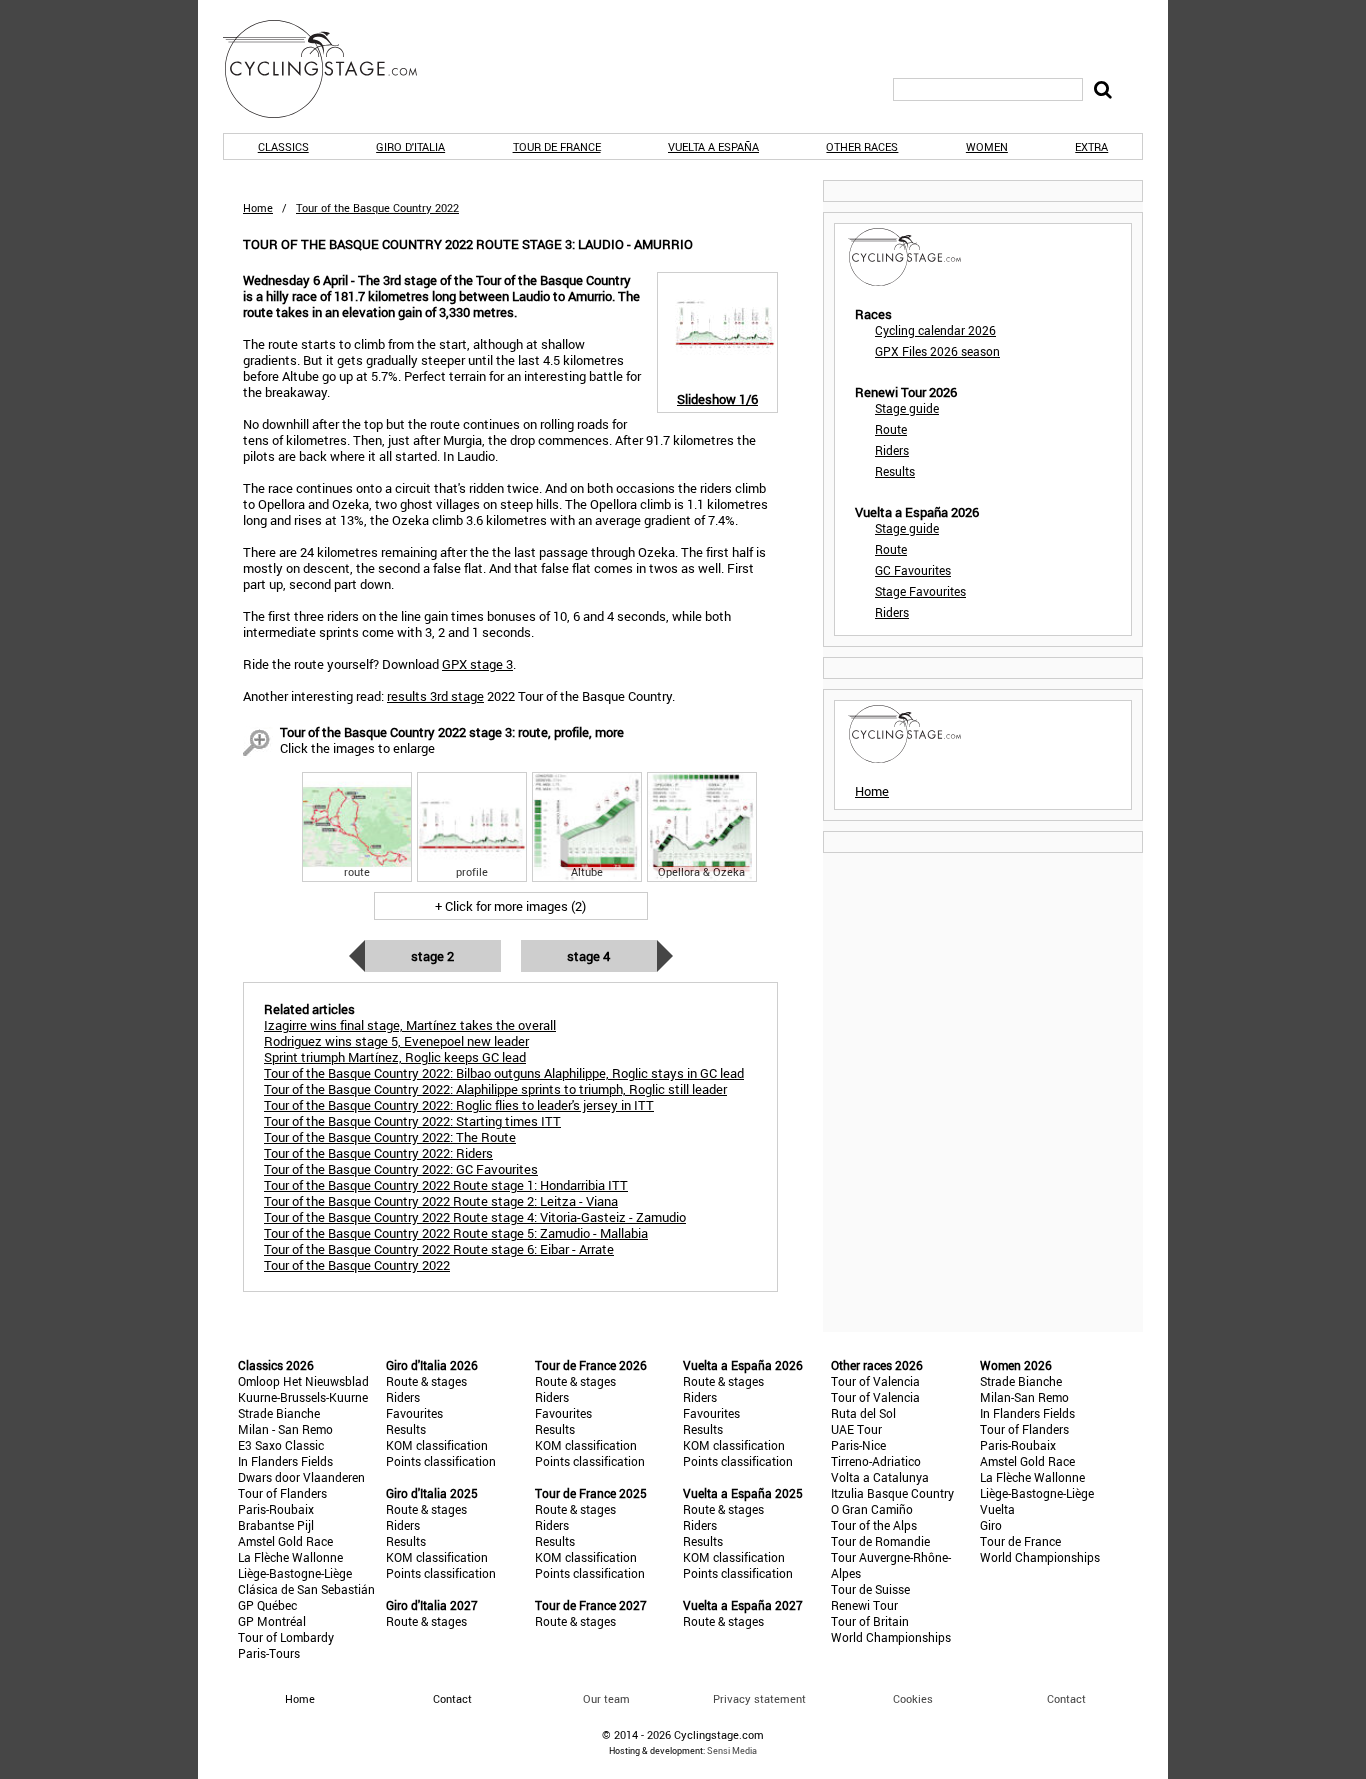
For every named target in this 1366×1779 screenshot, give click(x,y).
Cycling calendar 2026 (935, 330)
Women (987, 146)
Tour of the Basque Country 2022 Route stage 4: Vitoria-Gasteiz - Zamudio (475, 1217)
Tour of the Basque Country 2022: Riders (378, 1153)
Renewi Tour (864, 1605)
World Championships (891, 1637)
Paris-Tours (269, 1653)
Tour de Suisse (870, 1589)
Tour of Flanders (282, 1493)
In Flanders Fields (285, 1461)
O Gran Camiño (872, 1509)
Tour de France (557, 146)
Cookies (913, 1698)
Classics (283, 146)
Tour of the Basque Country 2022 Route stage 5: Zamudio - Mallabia (456, 1233)
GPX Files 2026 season (937, 351)
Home (258, 207)
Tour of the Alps (874, 1525)
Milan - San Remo (285, 1429)
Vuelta (997, 1509)
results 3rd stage (435, 696)
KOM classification (437, 1445)
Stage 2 (432, 956)
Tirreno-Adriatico (876, 1461)
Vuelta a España (713, 146)
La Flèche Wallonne (290, 1557)
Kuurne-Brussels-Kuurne (303, 1397)
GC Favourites (913, 570)
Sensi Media (732, 1750)
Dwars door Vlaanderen (301, 1477)
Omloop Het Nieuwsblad (303, 1381)
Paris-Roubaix (276, 1509)
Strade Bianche (279, 1413)
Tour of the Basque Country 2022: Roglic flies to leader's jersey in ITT (459, 1105)
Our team (606, 1698)
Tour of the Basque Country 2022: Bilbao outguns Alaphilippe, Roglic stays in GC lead (504, 1073)
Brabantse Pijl (276, 1525)
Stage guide (907, 408)
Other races (862, 146)
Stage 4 (588, 956)
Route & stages (426, 1381)
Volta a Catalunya (880, 1477)
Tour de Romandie (880, 1541)
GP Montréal (272, 1621)
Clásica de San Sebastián (306, 1589)
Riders (892, 450)
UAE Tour (856, 1429)
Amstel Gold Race (285, 1541)
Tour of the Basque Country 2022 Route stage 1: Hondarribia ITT (446, 1185)
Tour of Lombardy (286, 1637)
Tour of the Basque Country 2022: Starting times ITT (412, 1121)
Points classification (441, 1461)
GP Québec (267, 1605)
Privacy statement (759, 1698)
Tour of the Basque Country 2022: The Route (390, 1137)
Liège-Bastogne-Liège (295, 1573)
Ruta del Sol (863, 1413)
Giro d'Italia (410, 146)
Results (895, 471)
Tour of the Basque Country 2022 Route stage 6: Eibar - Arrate (439, 1249)
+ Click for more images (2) (510, 906)
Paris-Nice (858, 1445)
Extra (1091, 146)
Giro (991, 1525)
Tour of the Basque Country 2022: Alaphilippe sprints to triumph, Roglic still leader (495, 1089)
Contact (1066, 1698)
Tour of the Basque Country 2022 (357, 1265)
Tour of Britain (870, 1621)
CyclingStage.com (333, 69)
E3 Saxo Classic (281, 1445)
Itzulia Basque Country (892, 1493)
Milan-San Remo (1024, 1397)
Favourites (414, 1413)
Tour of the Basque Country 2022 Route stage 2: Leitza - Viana (441, 1201)
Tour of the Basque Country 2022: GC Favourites (401, 1169)
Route (891, 429)
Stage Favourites (920, 591)
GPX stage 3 (477, 664)
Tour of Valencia (875, 1381)
